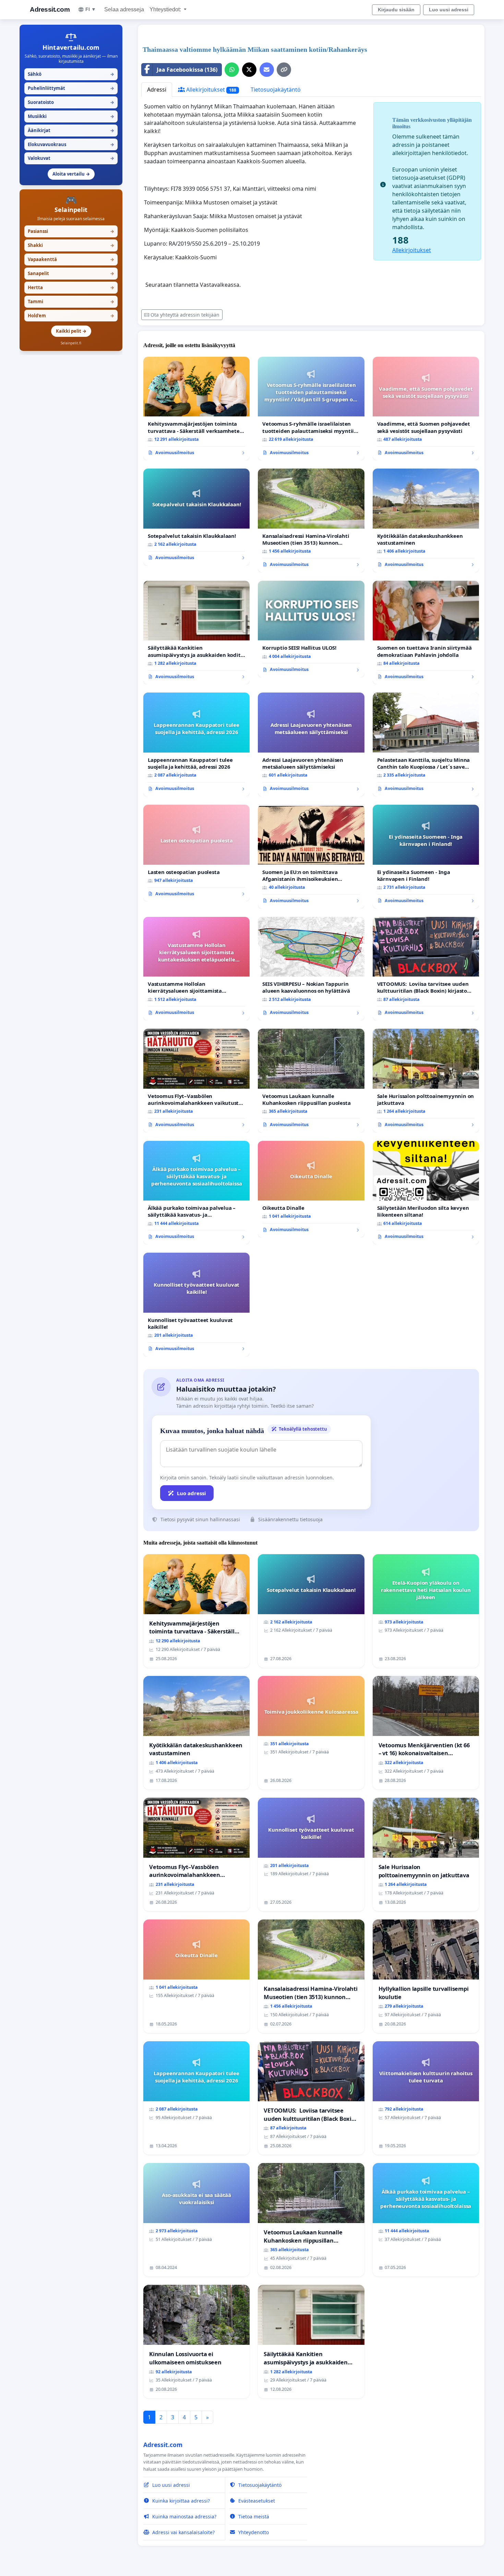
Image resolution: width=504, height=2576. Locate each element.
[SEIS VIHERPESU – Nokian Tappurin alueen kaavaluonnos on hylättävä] (311, 969)
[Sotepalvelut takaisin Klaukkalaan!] (196, 517)
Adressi (157, 90)
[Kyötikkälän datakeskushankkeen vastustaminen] (426, 521)
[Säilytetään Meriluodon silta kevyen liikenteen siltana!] (426, 1193)
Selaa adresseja (124, 9)
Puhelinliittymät (71, 88)
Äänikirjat (71, 130)
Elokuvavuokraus (71, 144)
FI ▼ (91, 9)
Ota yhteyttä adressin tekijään (185, 315)
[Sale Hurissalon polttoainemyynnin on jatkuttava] (426, 1081)
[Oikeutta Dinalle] (311, 1189)
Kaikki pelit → (71, 331)
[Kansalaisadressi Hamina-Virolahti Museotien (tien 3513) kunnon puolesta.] (311, 521)
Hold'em (71, 316)
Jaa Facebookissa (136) (187, 70)
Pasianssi (71, 231)
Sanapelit (71, 273)
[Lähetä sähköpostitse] (267, 70)
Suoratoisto (71, 102)
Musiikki (71, 116)
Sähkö (71, 74)
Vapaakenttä (71, 259)
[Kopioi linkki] (284, 70)
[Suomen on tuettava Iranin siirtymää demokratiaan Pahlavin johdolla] (426, 633)
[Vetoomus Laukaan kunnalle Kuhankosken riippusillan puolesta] (311, 1081)
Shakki (71, 245)
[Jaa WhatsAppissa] (232, 70)
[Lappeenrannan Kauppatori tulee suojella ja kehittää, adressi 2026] (196, 745)
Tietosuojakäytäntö (276, 90)
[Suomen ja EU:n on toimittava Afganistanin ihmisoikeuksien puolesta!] (311, 857)
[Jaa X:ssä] (249, 70)
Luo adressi (191, 1493)
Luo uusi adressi (449, 10)
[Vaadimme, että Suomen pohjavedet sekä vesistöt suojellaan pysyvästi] (426, 409)
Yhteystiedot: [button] (166, 9)
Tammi (71, 302)
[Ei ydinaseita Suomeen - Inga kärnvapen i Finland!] (426, 857)
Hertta (71, 287)
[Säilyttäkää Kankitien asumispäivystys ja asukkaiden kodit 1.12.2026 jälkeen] (196, 633)
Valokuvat (71, 158)
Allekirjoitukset (211, 90)
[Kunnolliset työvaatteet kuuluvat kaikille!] (196, 1305)
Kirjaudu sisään (396, 10)
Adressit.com (50, 9)
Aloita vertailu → (71, 174)
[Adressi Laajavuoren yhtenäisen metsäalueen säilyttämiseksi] (311, 745)
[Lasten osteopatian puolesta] (196, 853)
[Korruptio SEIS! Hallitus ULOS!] (311, 629)
